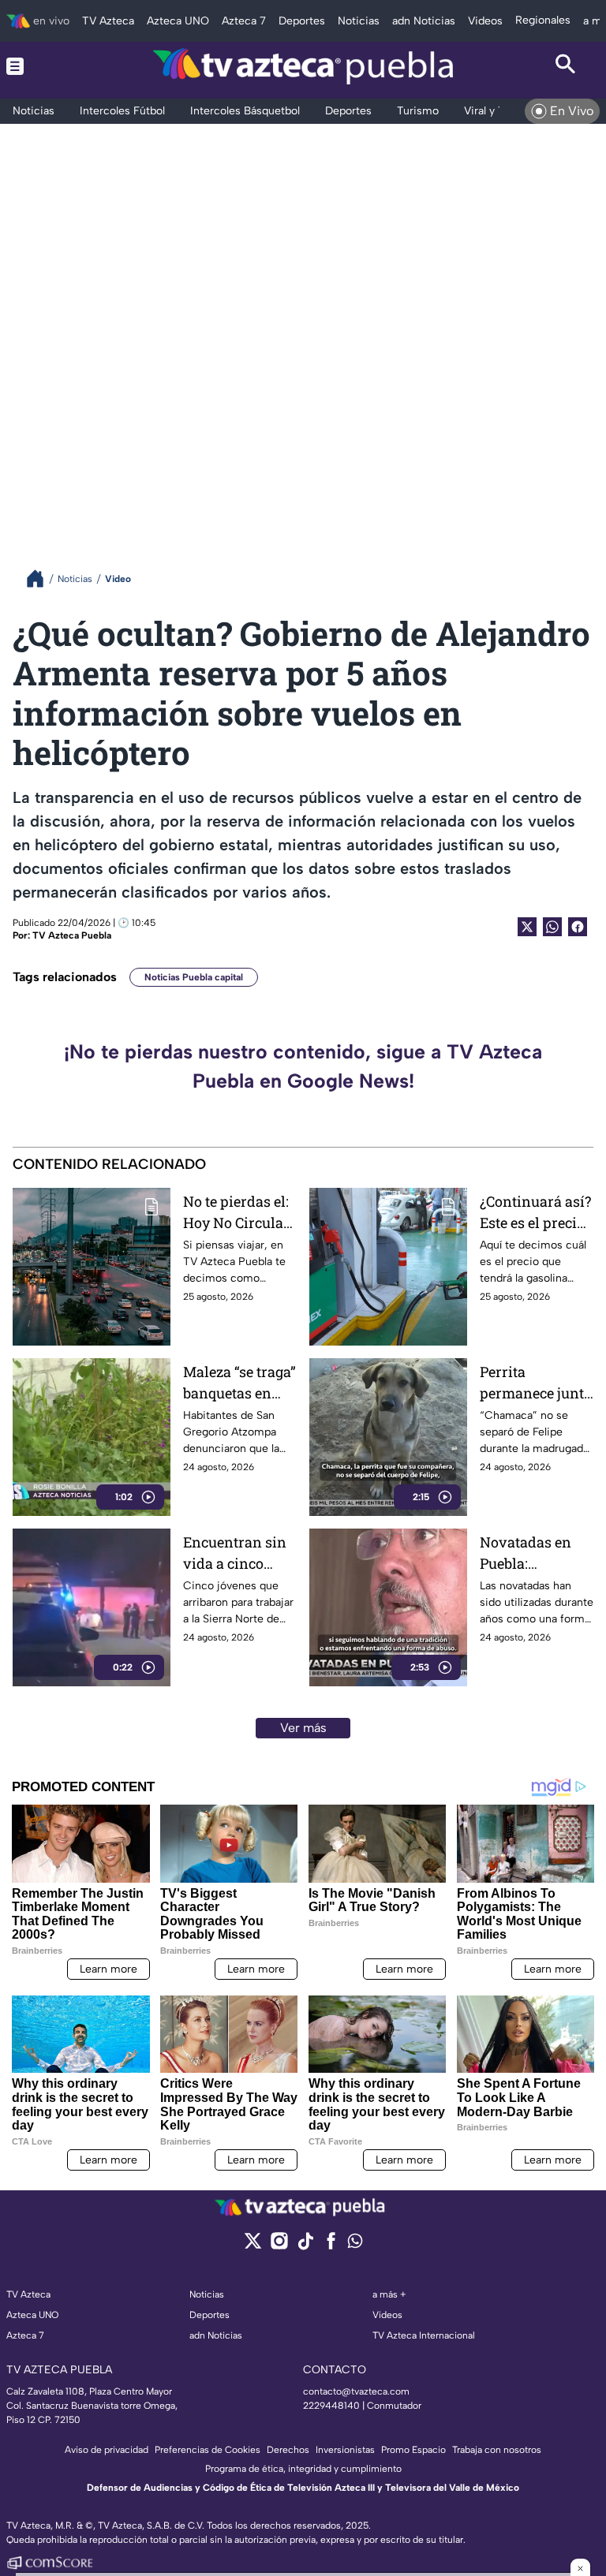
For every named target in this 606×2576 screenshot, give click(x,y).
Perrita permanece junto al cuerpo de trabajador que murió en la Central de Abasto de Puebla (536, 1383)
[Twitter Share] (527, 927)
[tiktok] (305, 2246)
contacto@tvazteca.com (356, 2391)
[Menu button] (40, 66)
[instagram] (279, 2246)
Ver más (303, 1728)
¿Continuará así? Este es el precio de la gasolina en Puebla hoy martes (536, 1213)
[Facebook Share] (578, 927)
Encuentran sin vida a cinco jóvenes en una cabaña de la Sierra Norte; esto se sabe (235, 1553)
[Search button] (566, 66)
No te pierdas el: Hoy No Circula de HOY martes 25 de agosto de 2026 (236, 1213)
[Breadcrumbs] (41, 579)
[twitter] (253, 2246)
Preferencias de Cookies (208, 2450)
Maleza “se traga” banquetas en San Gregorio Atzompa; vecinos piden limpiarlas (239, 1383)
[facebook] (331, 2246)
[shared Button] (552, 927)
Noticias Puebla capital (194, 977)
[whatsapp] (355, 2244)
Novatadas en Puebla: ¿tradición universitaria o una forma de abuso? (529, 1553)
